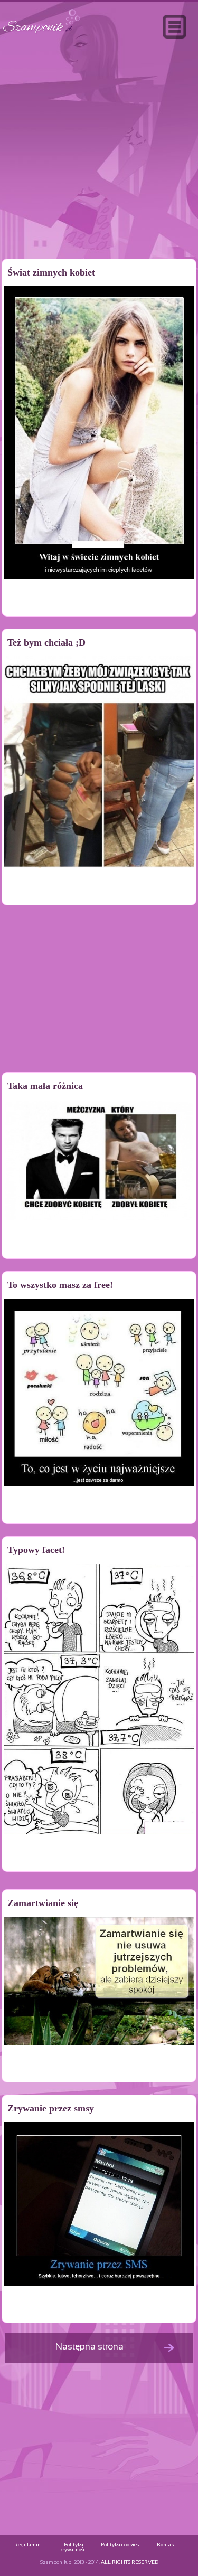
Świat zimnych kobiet (51, 272)
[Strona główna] (42, 34)
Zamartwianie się (43, 1903)
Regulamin (27, 2545)
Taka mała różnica (45, 1086)
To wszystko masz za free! (60, 1285)
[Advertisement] (99, 171)
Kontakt (167, 2545)
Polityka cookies (120, 2545)
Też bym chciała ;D (46, 642)
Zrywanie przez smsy (51, 2108)
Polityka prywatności (73, 2547)
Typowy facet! (36, 1550)
